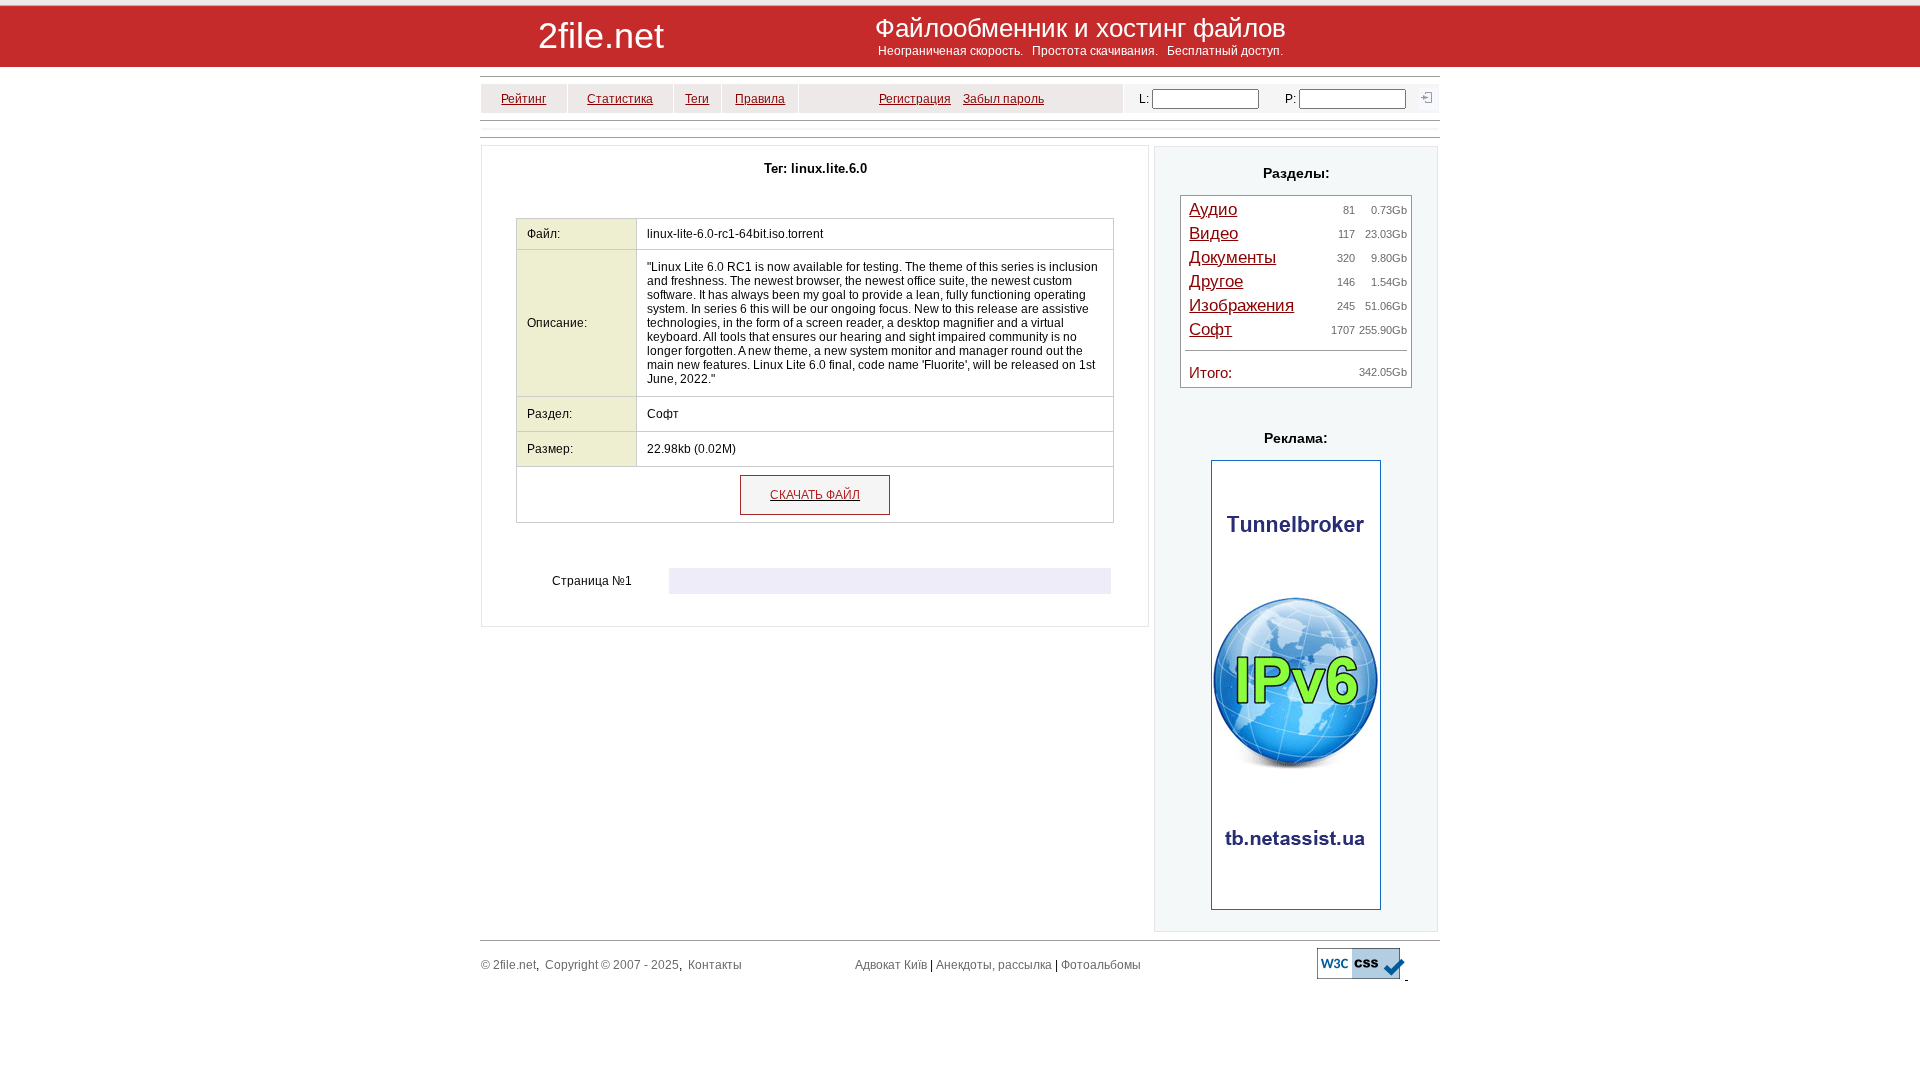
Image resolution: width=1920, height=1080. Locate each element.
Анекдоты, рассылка (994, 965)
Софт (1210, 329)
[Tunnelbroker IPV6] (1296, 906)
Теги (697, 99)
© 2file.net (508, 965)
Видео (1213, 233)
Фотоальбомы (1101, 965)
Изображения (1241, 305)
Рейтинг (523, 99)
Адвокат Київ (891, 965)
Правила (760, 99)
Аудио (1213, 209)
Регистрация (915, 99)
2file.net (601, 35)
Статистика (620, 99)
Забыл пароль (1003, 99)
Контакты (715, 965)
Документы (1232, 257)
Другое (1216, 281)
